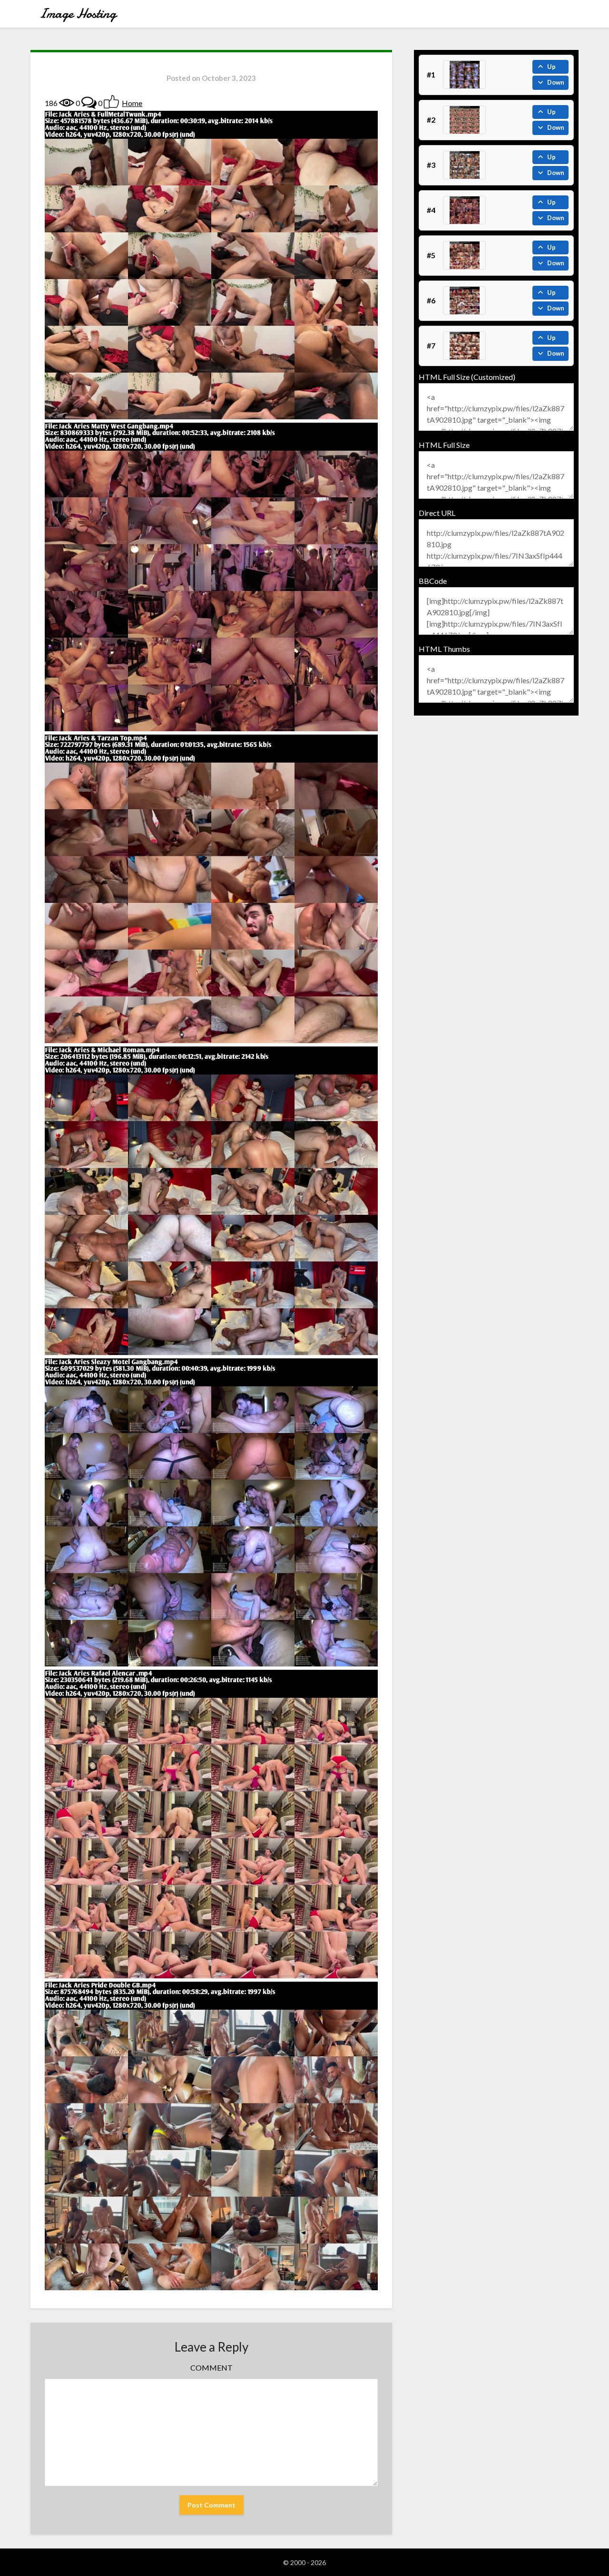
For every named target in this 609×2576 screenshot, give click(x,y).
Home (132, 103)
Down (556, 82)
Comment (211, 2368)
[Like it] (111, 102)
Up (551, 67)
